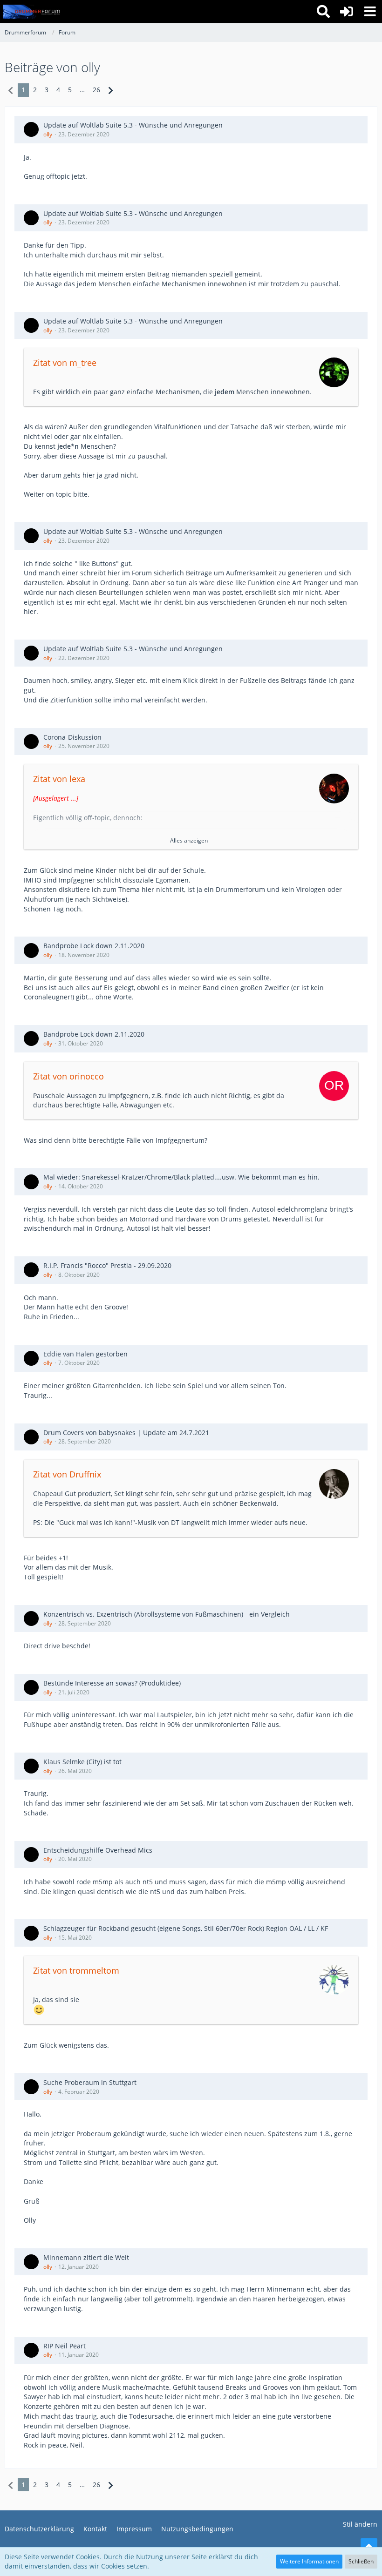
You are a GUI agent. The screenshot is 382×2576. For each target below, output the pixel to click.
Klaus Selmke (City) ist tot (82, 1762)
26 (96, 90)
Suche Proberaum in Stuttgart (90, 2082)
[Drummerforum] (32, 12)
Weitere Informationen (309, 2561)
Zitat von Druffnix (67, 1474)
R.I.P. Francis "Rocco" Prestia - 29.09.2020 (107, 1265)
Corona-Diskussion (72, 737)
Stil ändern (360, 2524)
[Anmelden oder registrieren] (347, 12)
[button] (370, 12)
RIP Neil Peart (65, 2346)
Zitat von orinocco (68, 1076)
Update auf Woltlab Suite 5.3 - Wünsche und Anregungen (133, 125)
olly (48, 134)
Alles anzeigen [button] (189, 840)
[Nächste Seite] (111, 90)
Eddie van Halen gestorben (85, 1354)
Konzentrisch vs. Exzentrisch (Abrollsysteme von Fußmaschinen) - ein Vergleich (167, 1614)
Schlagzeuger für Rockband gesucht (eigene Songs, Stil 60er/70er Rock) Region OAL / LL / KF (186, 1928)
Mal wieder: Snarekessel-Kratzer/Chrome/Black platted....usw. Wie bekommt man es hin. (181, 1177)
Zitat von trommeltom (76, 1970)
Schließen (361, 2561)
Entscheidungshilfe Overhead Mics (98, 1850)
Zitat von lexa (59, 779)
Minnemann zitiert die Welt (86, 2257)
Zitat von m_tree (65, 363)
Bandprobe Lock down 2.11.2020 (94, 946)
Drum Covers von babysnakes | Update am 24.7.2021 (126, 1433)
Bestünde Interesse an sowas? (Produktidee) (112, 1683)
